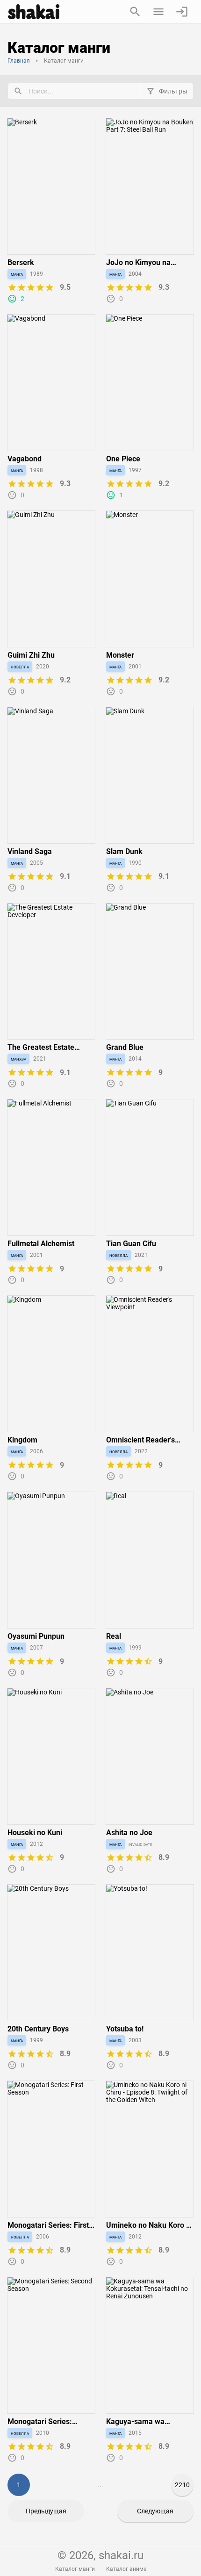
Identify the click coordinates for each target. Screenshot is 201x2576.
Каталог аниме (126, 2569)
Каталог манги (75, 2569)
